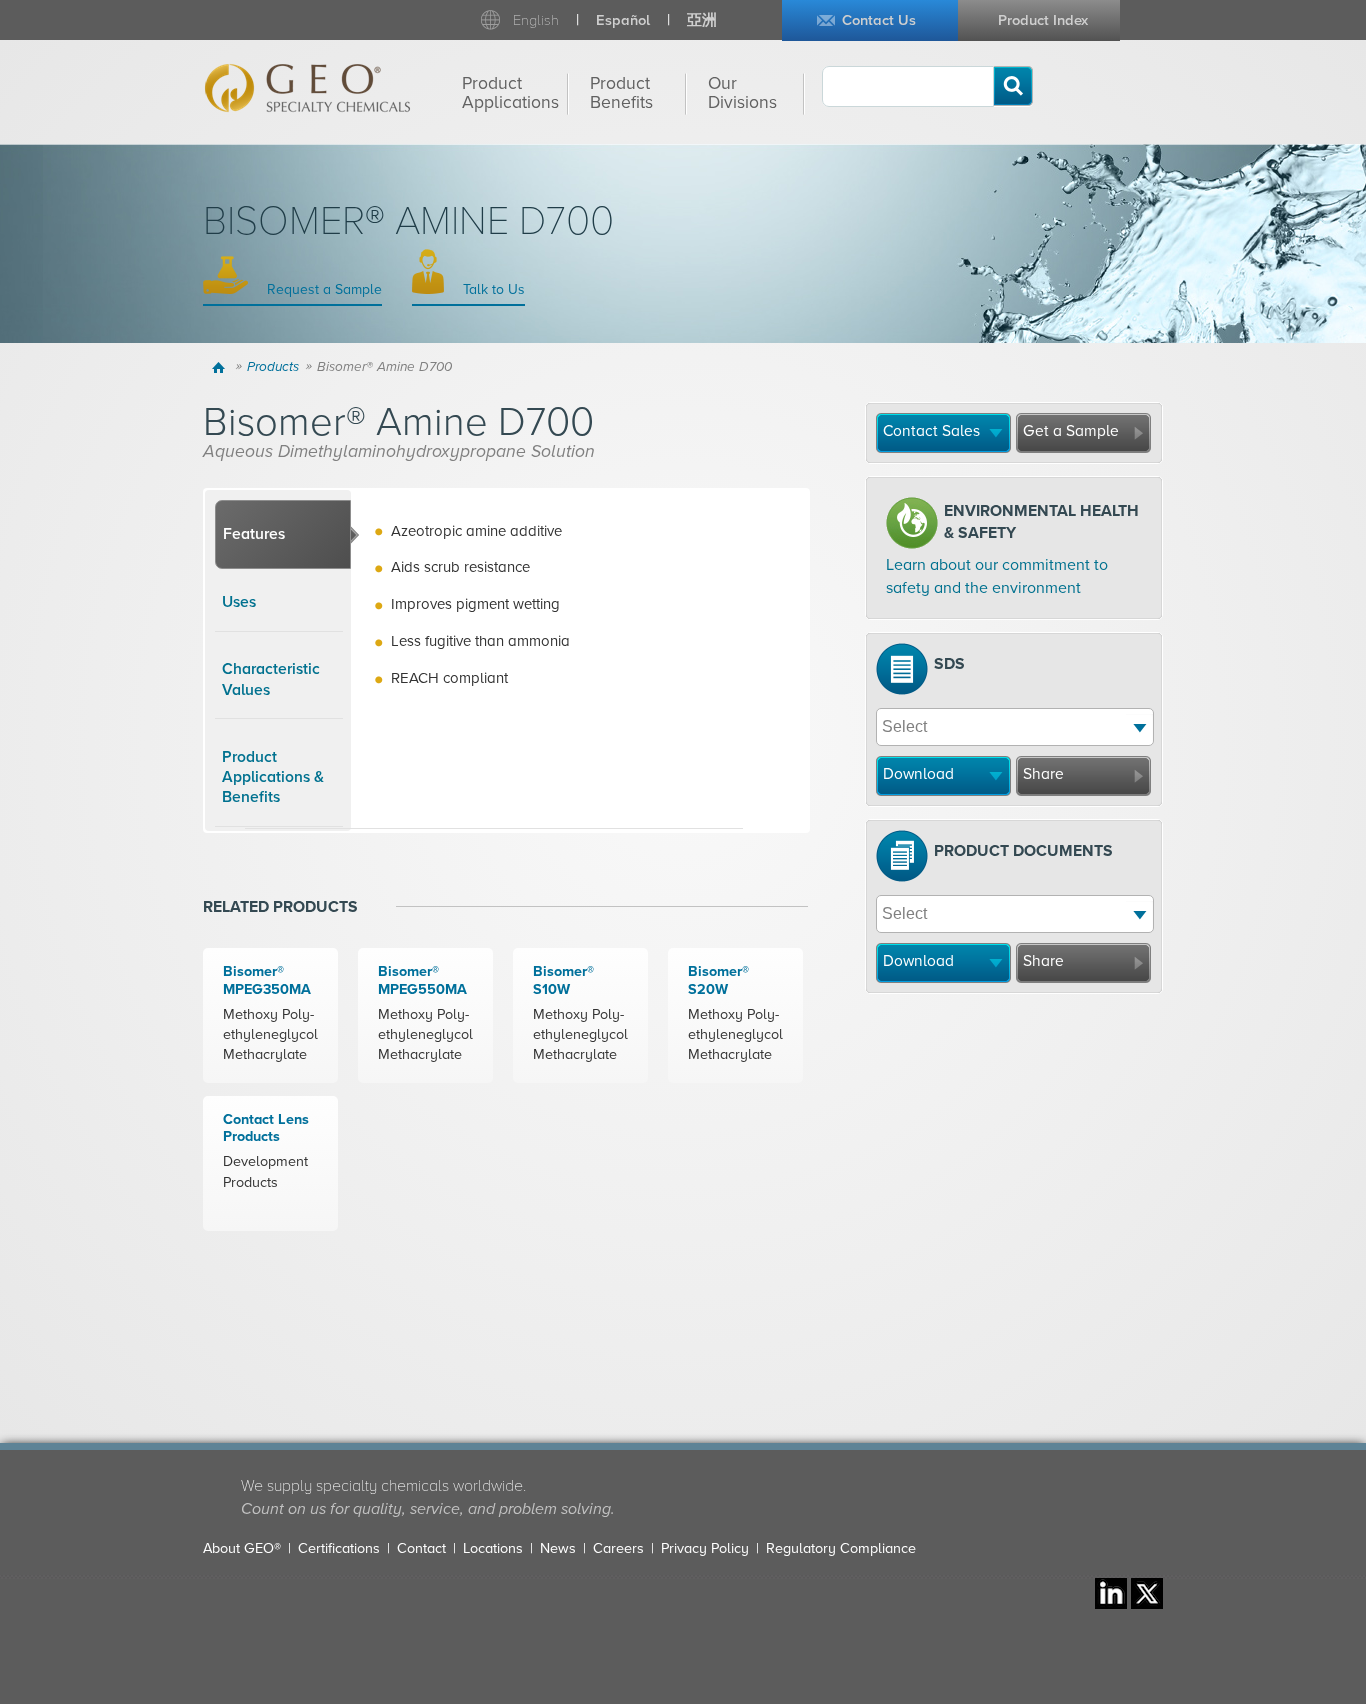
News (558, 1548)
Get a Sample (1071, 431)
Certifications (339, 1548)
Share (1043, 774)
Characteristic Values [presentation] (271, 679)
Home (221, 367)
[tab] (283, 535)
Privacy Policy (705, 1548)
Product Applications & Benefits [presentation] (273, 777)
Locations (493, 1548)
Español (623, 20)
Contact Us (879, 20)
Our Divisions (742, 93)
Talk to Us (492, 289)
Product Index (1043, 20)
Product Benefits (621, 93)
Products (273, 367)
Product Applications (510, 93)
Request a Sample (322, 289)
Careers (618, 1548)
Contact (421, 1548)
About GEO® (242, 1548)
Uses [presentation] (239, 602)
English (536, 20)
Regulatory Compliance (841, 1548)
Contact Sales (931, 431)
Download (918, 774)
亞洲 (702, 20)
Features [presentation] (254, 534)
